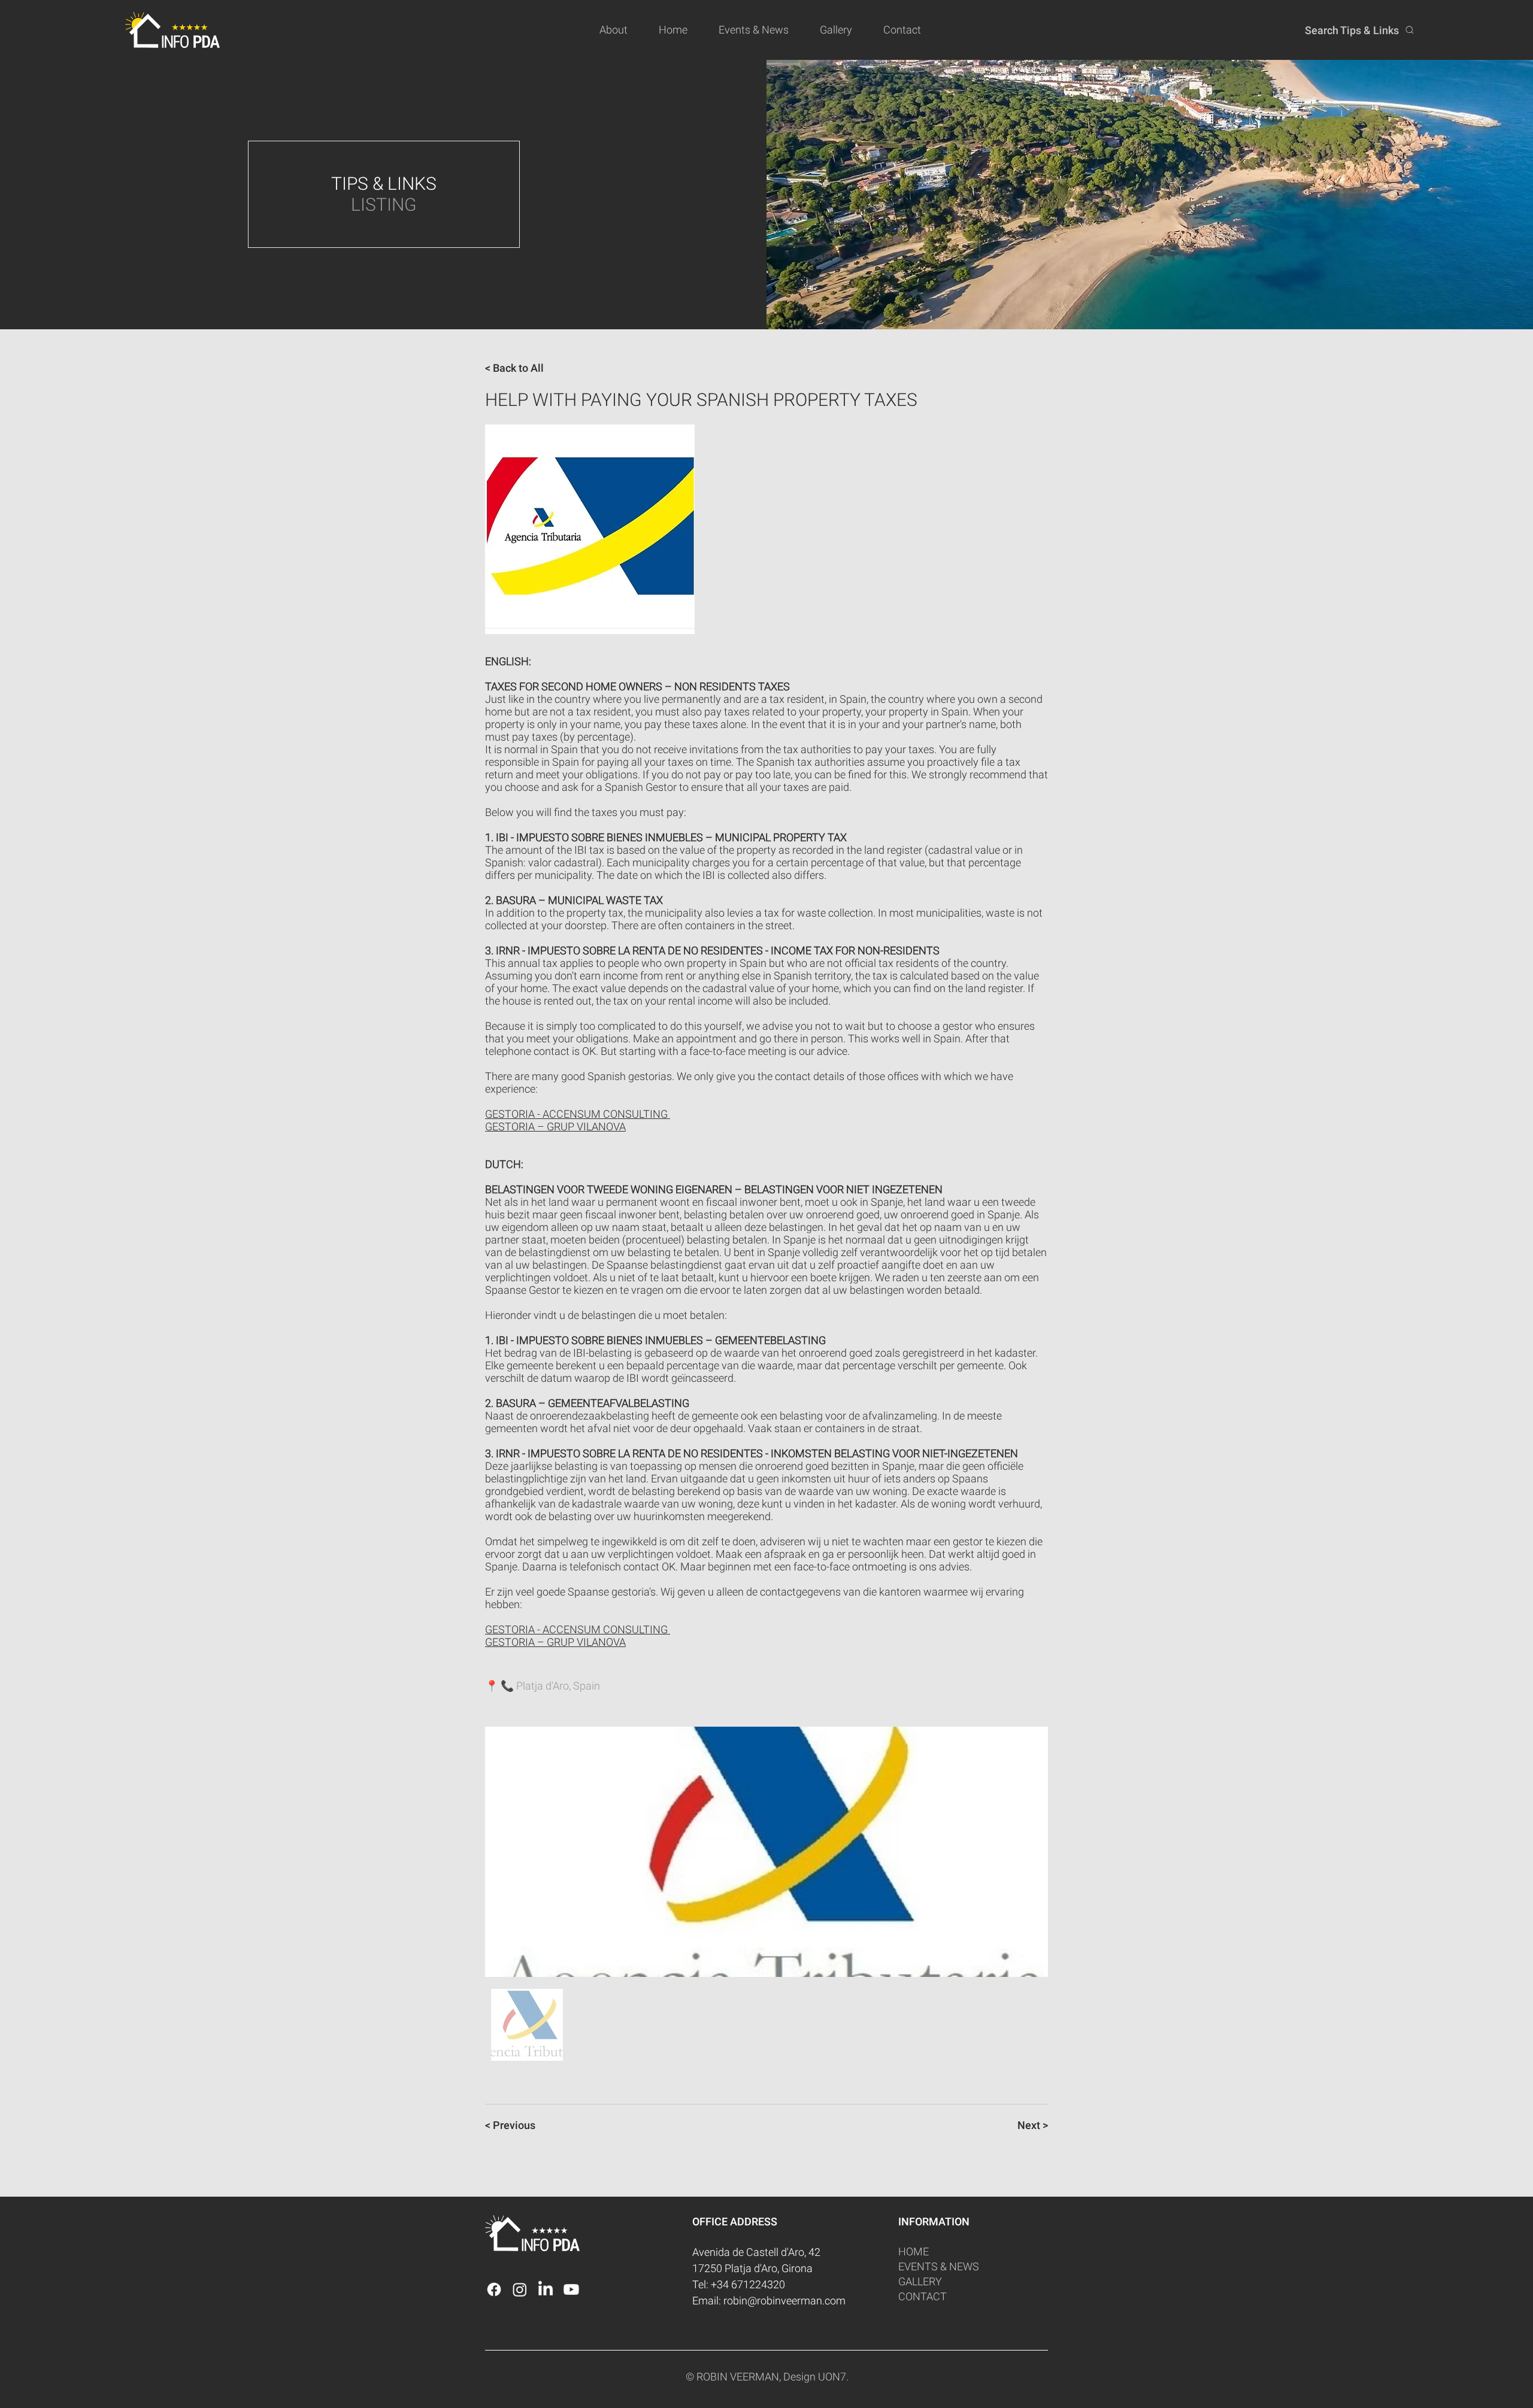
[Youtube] (571, 2289)
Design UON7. (816, 2377)
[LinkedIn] (546, 2289)
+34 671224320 (748, 2284)
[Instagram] (520, 2289)
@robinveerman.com (796, 2301)
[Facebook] (494, 2289)
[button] (620, 30)
